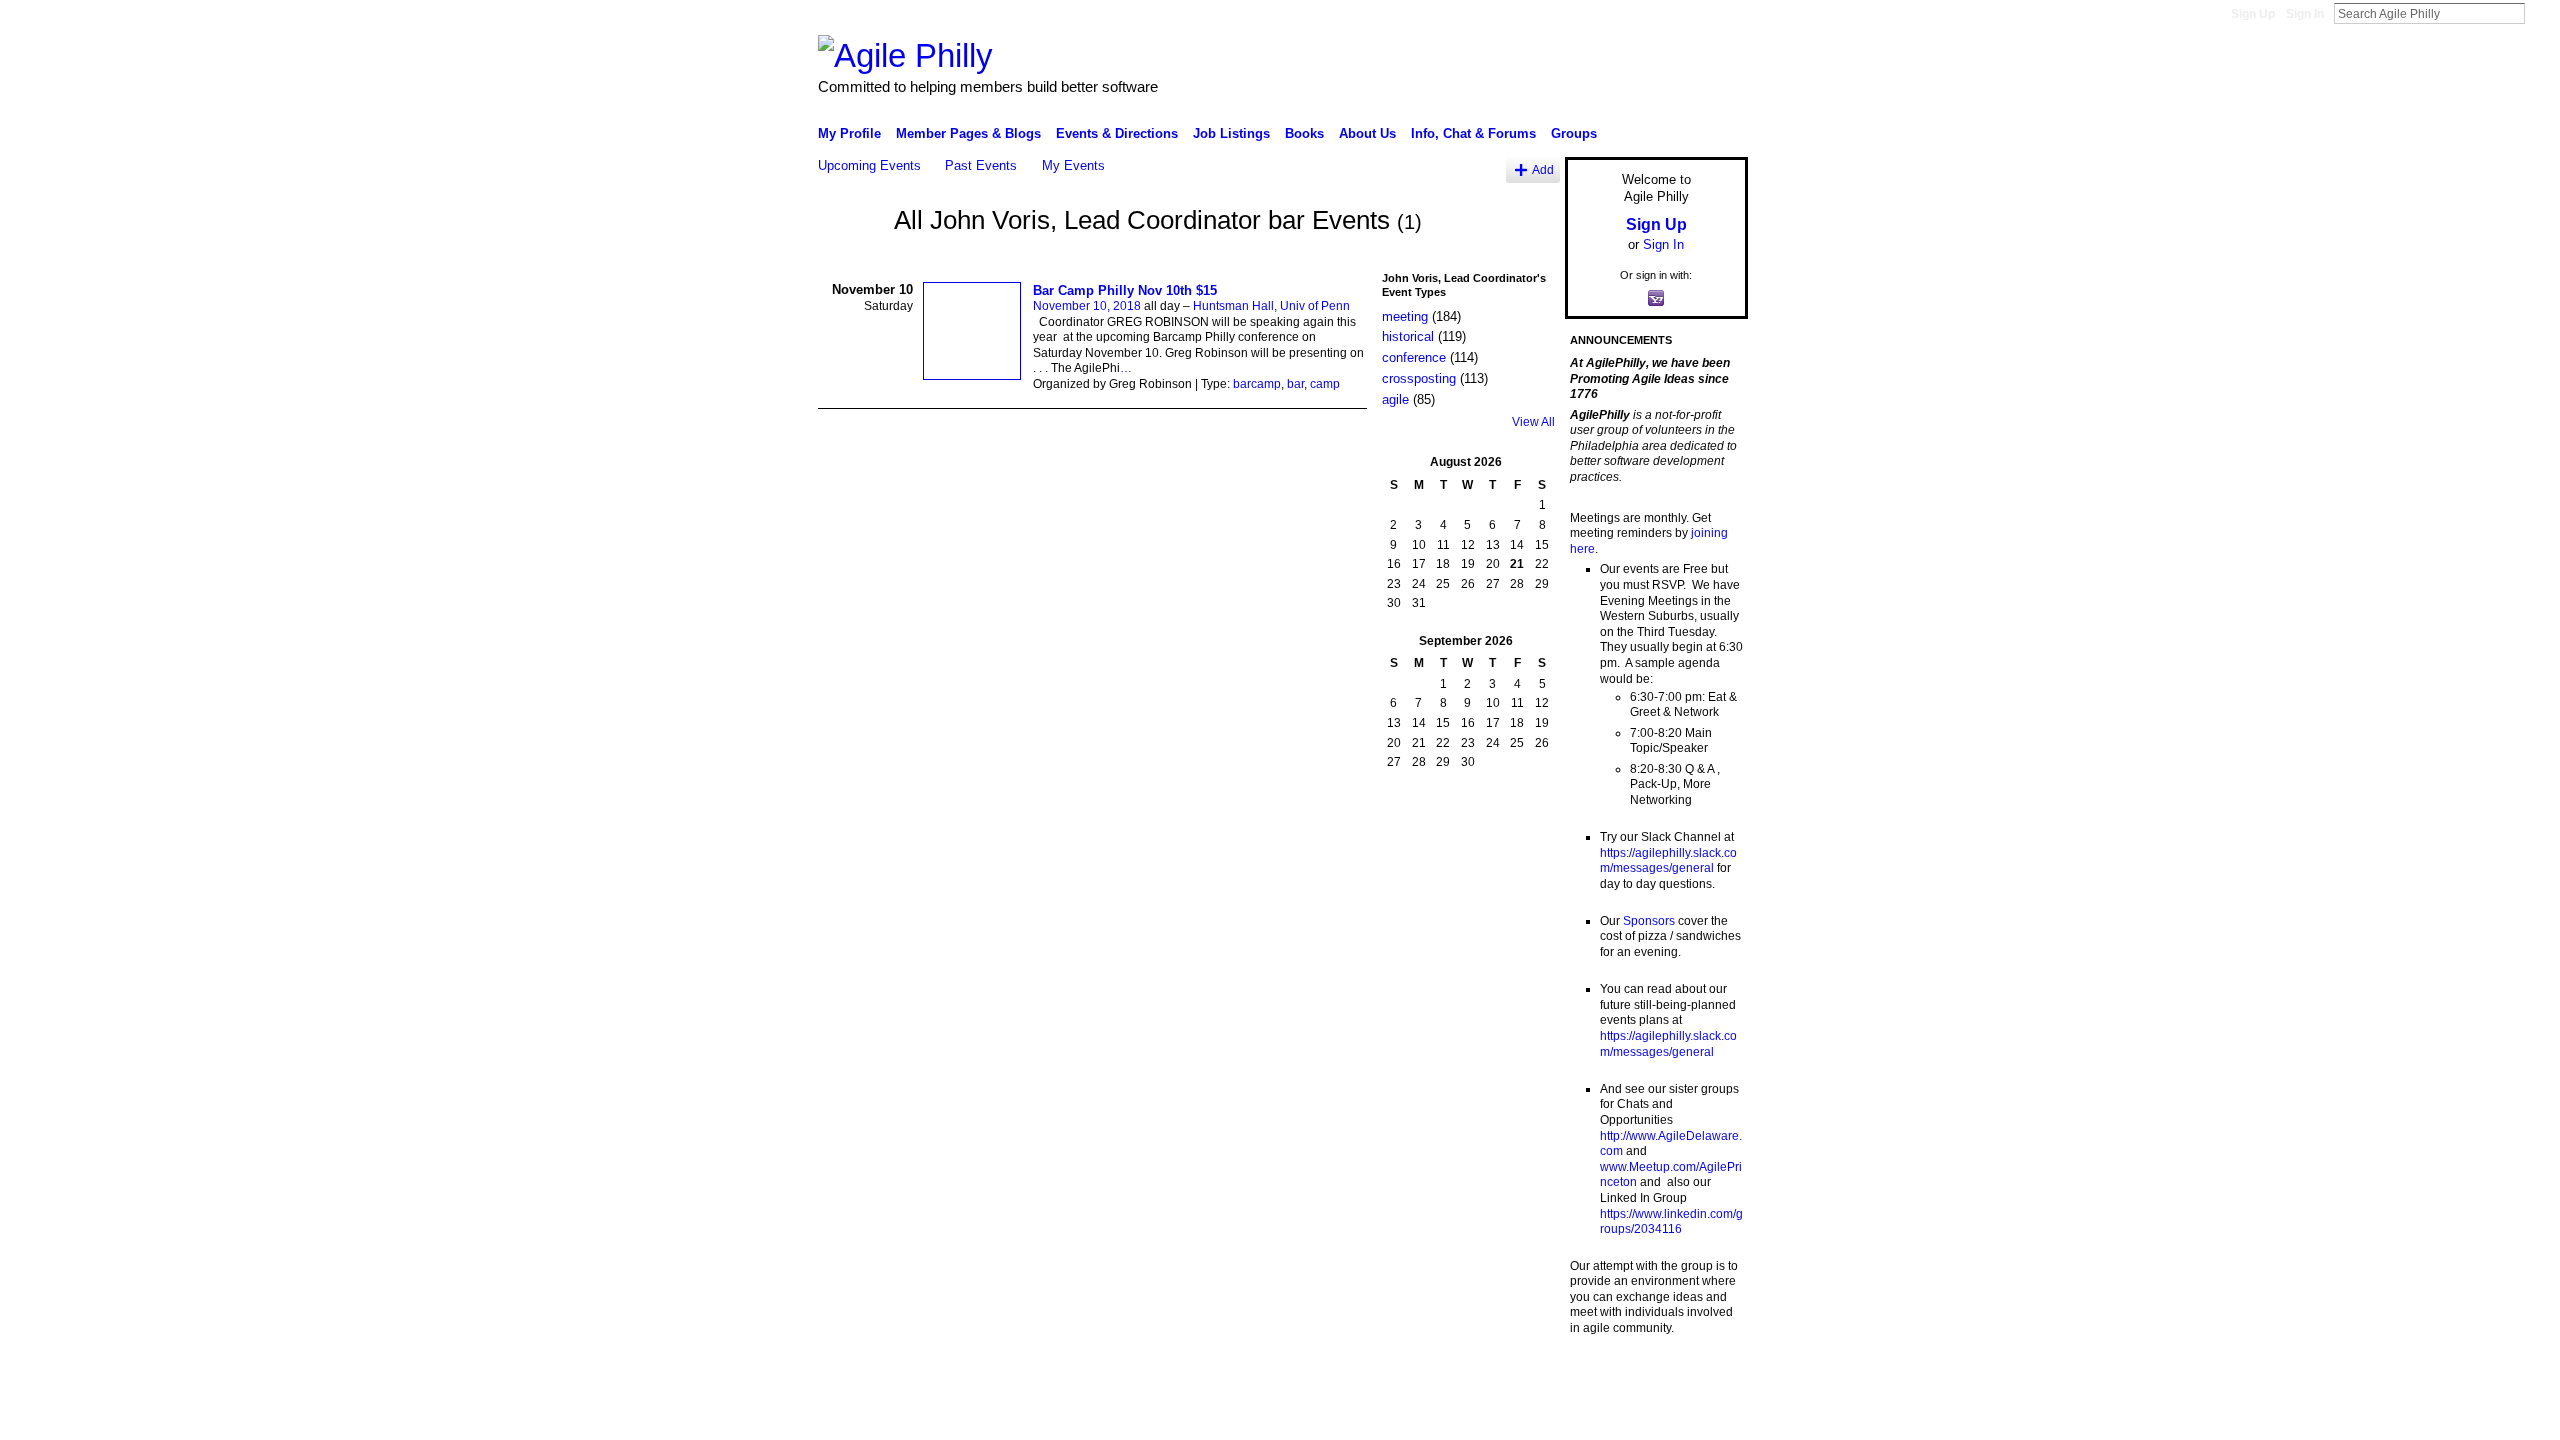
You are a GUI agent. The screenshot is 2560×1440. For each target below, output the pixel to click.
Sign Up (2253, 14)
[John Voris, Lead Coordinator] (850, 257)
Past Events (981, 165)
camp (1325, 384)
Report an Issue (1600, 1380)
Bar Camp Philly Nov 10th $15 (1125, 290)
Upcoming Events (869, 165)
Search (2541, 13)
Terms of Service (1703, 1380)
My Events (1073, 165)
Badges (1521, 1380)
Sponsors (1649, 921)
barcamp (1257, 384)
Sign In (2305, 14)
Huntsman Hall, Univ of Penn (1271, 306)
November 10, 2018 (1087, 306)
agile (1395, 399)
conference (1414, 357)
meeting (1405, 316)
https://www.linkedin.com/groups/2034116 (1671, 1222)
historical (1408, 336)
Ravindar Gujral (968, 1380)
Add (1543, 169)
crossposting (1419, 378)
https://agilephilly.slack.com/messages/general (1668, 861)
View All (1533, 422)
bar (1295, 384)
